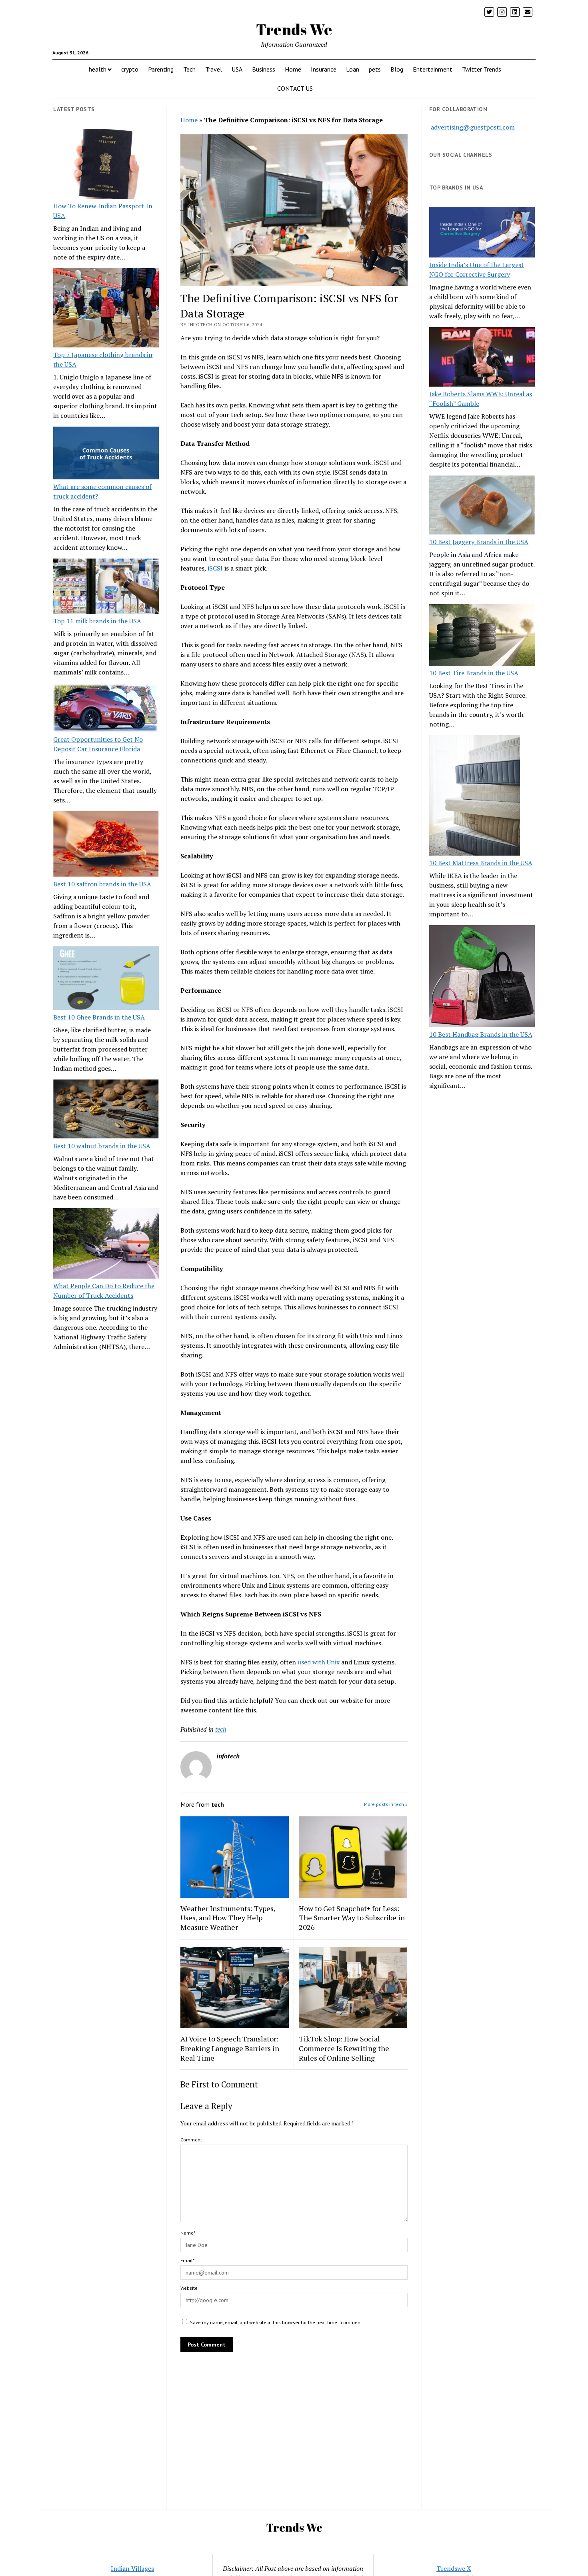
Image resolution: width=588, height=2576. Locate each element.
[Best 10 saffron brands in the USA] (106, 845)
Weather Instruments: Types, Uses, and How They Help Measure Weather (228, 1918)
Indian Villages (132, 2568)
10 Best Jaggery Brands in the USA (479, 542)
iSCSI (215, 568)
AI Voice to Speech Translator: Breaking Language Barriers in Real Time (230, 2048)
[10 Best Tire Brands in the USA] (482, 636)
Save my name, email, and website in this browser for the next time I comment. (277, 2322)
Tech (189, 69)
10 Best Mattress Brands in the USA (481, 863)
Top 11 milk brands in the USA (97, 621)
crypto (130, 69)
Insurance (324, 69)
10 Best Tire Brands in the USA (474, 673)
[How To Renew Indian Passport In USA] (106, 165)
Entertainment (433, 69)
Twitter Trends (482, 69)
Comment (191, 2140)
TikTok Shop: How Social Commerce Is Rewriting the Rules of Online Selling (344, 2048)
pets (375, 69)
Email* (187, 2260)
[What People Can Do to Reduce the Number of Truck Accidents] (106, 1245)
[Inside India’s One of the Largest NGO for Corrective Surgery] (482, 233)
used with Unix (319, 1662)
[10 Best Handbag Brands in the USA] (482, 977)
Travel (214, 69)
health (98, 69)
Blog (397, 69)
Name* (188, 2233)
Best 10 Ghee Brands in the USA (99, 1017)
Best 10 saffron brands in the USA (102, 884)
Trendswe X (454, 2568)
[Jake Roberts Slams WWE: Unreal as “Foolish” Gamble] (482, 358)
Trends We (294, 29)
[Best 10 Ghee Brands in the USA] (106, 979)
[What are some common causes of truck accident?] (106, 454)
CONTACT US (295, 88)
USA (237, 69)
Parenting (161, 69)
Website (189, 2288)
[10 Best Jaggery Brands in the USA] (482, 506)
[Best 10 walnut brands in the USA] (106, 1110)
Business (264, 69)
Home (293, 69)
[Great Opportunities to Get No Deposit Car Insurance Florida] (106, 709)
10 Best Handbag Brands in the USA (481, 1034)
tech (221, 1729)
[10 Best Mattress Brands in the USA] (475, 796)
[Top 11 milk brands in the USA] (106, 587)
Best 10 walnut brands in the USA (102, 1146)
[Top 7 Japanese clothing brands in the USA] (106, 309)
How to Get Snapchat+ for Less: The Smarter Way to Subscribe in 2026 (352, 1918)
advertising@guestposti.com (473, 127)
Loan (353, 69)
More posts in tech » (386, 1804)
